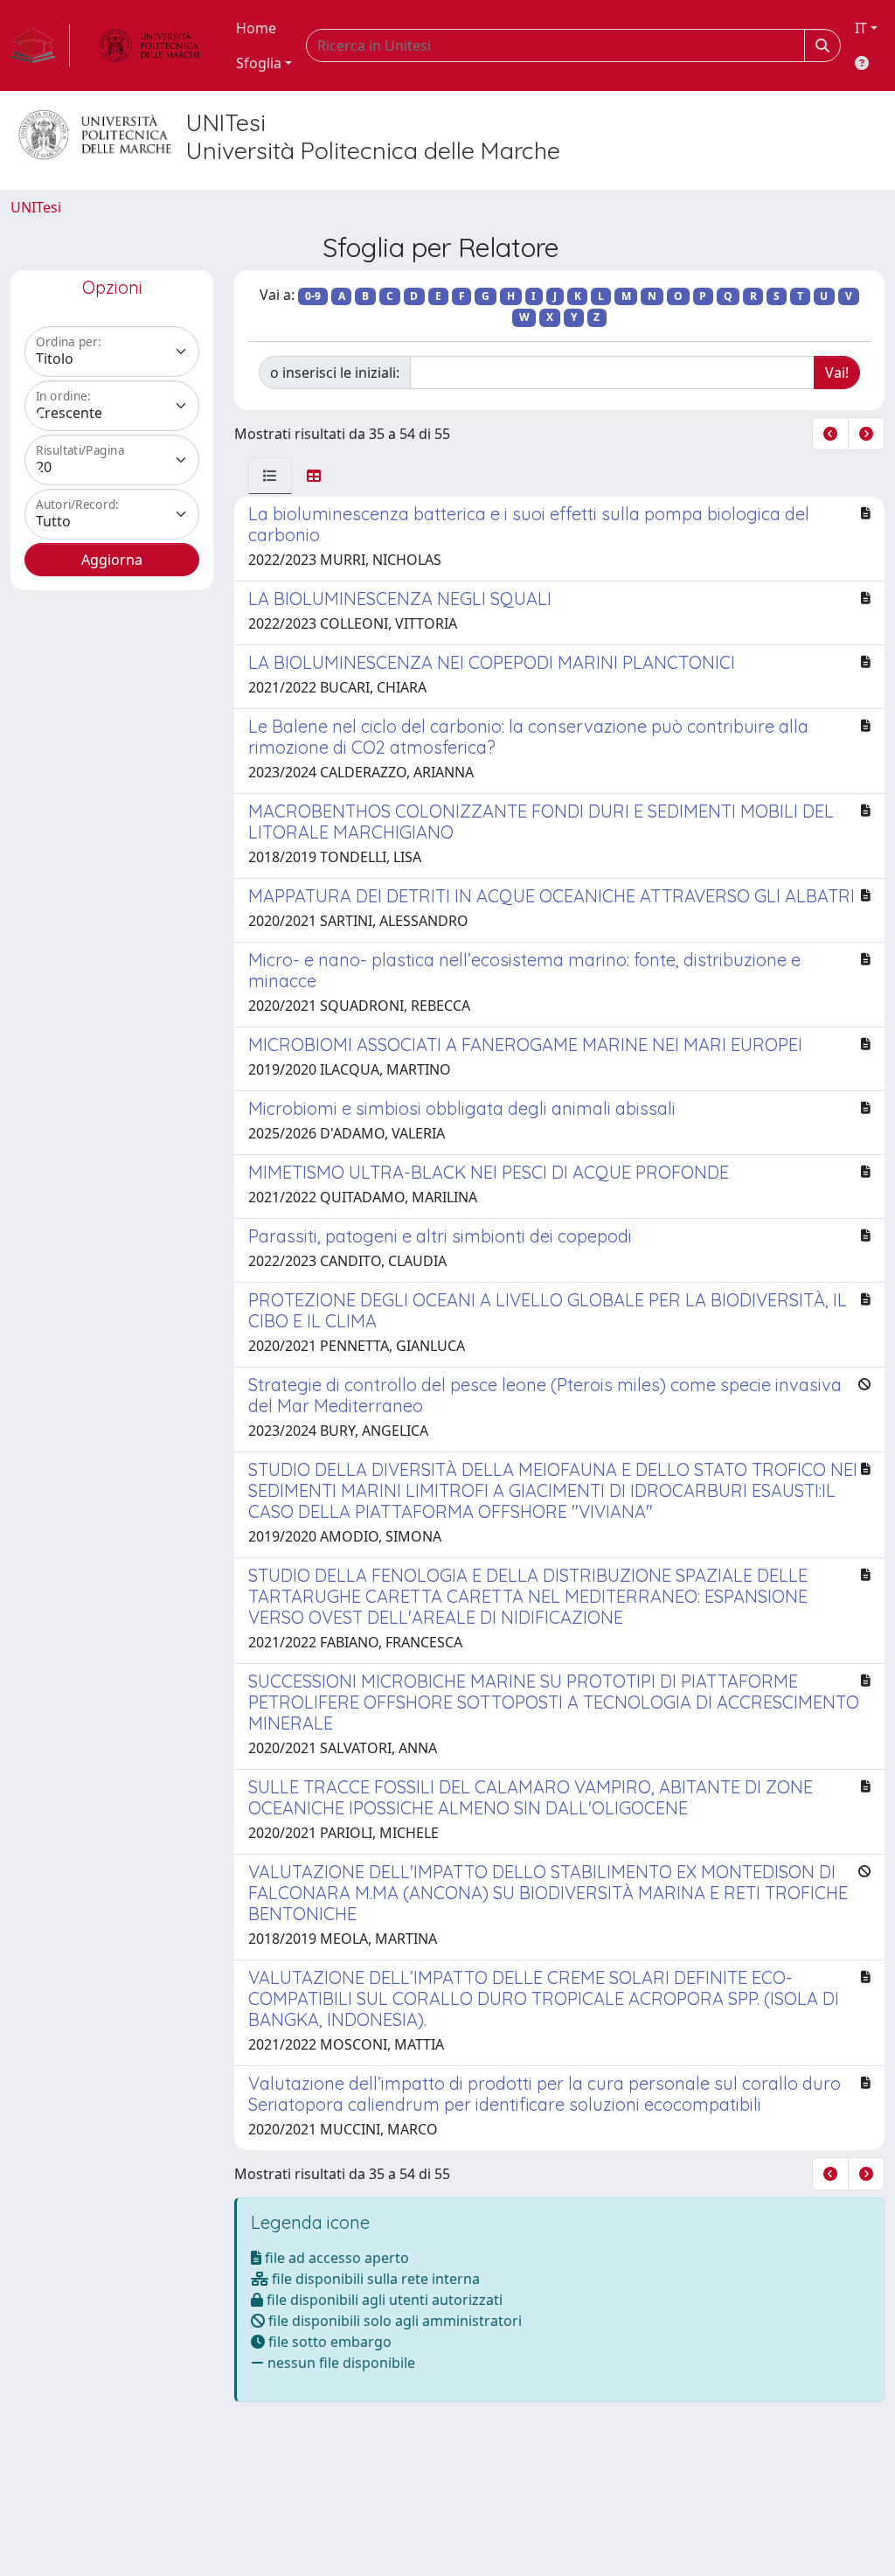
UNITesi (36, 207)
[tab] (270, 476)
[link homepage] (40, 45)
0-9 (313, 296)
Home (256, 28)
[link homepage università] (149, 45)
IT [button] (861, 28)
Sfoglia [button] (259, 63)
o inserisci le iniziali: (335, 372)
